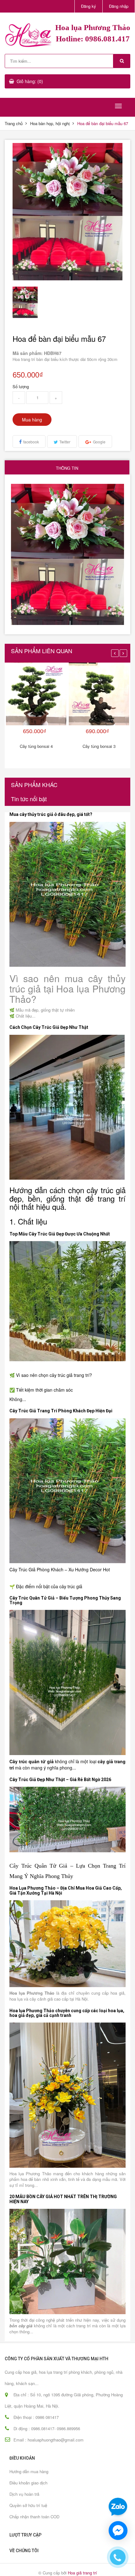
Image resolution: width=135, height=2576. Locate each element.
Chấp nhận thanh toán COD (34, 2517)
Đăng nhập (119, 6)
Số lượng (21, 386)
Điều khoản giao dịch (28, 2483)
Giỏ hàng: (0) (30, 81)
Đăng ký (89, 6)
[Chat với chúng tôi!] (118, 2531)
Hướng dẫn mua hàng (29, 2471)
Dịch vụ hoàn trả (24, 2494)
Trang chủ (14, 123)
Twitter (65, 442)
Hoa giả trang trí (82, 2573)
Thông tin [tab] (67, 468)
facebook (31, 442)
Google (99, 442)
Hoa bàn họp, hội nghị (50, 123)
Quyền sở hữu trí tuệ (28, 2505)
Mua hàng (32, 420)
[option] (26, 302)
